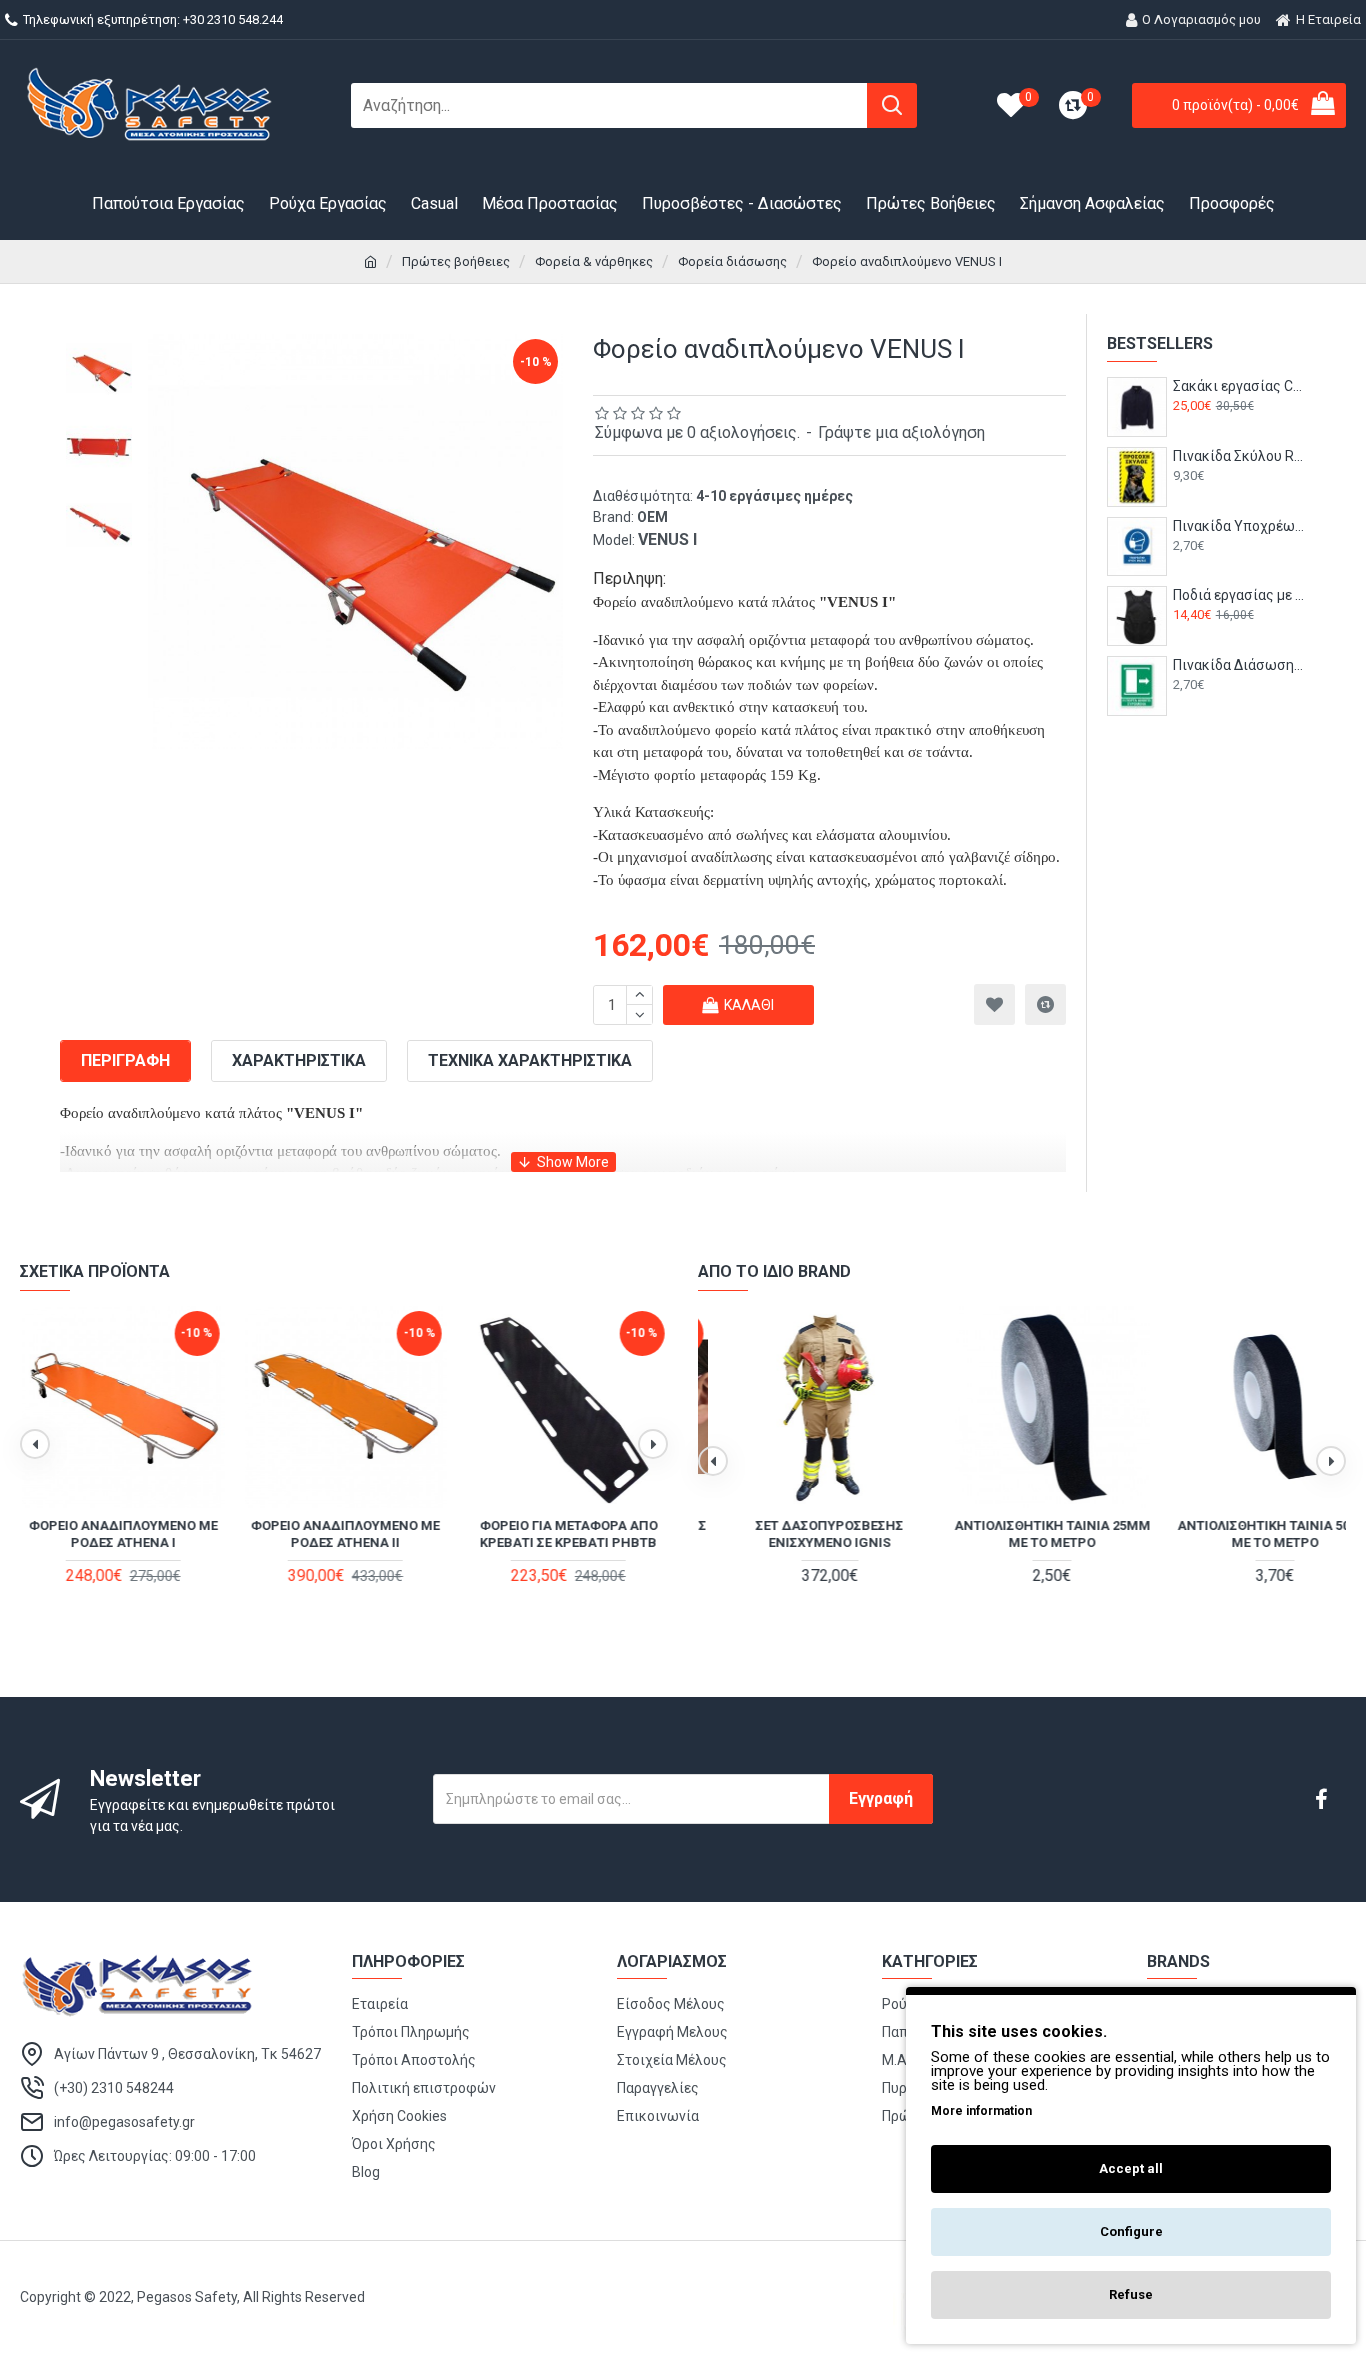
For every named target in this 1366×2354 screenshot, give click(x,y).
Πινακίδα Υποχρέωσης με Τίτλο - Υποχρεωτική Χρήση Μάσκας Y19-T (1239, 526)
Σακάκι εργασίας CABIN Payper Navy (1239, 386)
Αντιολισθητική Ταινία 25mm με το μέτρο (1022, 1534)
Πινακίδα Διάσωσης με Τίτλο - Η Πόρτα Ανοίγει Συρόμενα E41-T (1239, 665)
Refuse (1131, 2294)
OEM (652, 517)
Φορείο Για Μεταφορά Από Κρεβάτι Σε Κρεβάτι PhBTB (567, 1534)
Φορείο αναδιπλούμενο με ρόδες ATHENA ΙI (343, 1534)
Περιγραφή (125, 1060)
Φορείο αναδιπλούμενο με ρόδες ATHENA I (121, 1534)
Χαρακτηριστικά (299, 1060)
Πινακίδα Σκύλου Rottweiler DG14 (1239, 456)
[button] (35, 1444)
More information (981, 2111)
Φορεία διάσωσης (732, 261)
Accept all (1131, 2168)
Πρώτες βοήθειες (456, 261)
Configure (1131, 2231)
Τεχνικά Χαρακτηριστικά (530, 1060)
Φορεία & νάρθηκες (594, 261)
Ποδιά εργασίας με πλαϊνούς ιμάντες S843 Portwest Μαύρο (1239, 595)
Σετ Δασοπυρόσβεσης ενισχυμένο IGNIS (799, 1534)
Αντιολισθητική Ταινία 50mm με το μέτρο (1245, 1534)
